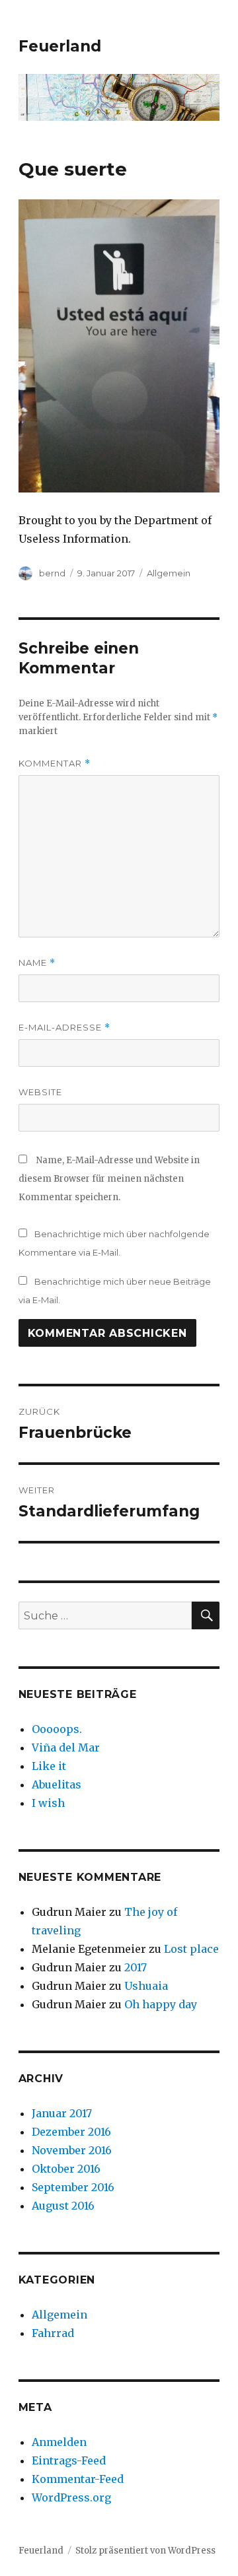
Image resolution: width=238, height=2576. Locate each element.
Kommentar (55, 763)
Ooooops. (57, 1729)
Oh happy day (161, 2004)
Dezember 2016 (71, 2132)
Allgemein (169, 573)
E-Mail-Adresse (64, 1028)
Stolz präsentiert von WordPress (145, 2551)
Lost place (191, 1949)
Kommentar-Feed (78, 2479)
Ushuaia (146, 1986)
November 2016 (72, 2150)
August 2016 (63, 2206)
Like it (49, 1766)
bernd (52, 573)
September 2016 (73, 2187)
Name (37, 963)
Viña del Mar (66, 1747)
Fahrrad (53, 2333)
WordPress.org (71, 2497)
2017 (136, 1967)
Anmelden (59, 2442)
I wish (50, 1803)
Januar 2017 (62, 2113)
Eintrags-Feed (69, 2460)
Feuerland (60, 46)
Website (40, 1092)
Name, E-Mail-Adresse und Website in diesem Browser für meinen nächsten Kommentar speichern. (109, 1179)
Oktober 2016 (66, 2169)
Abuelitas (57, 1784)
